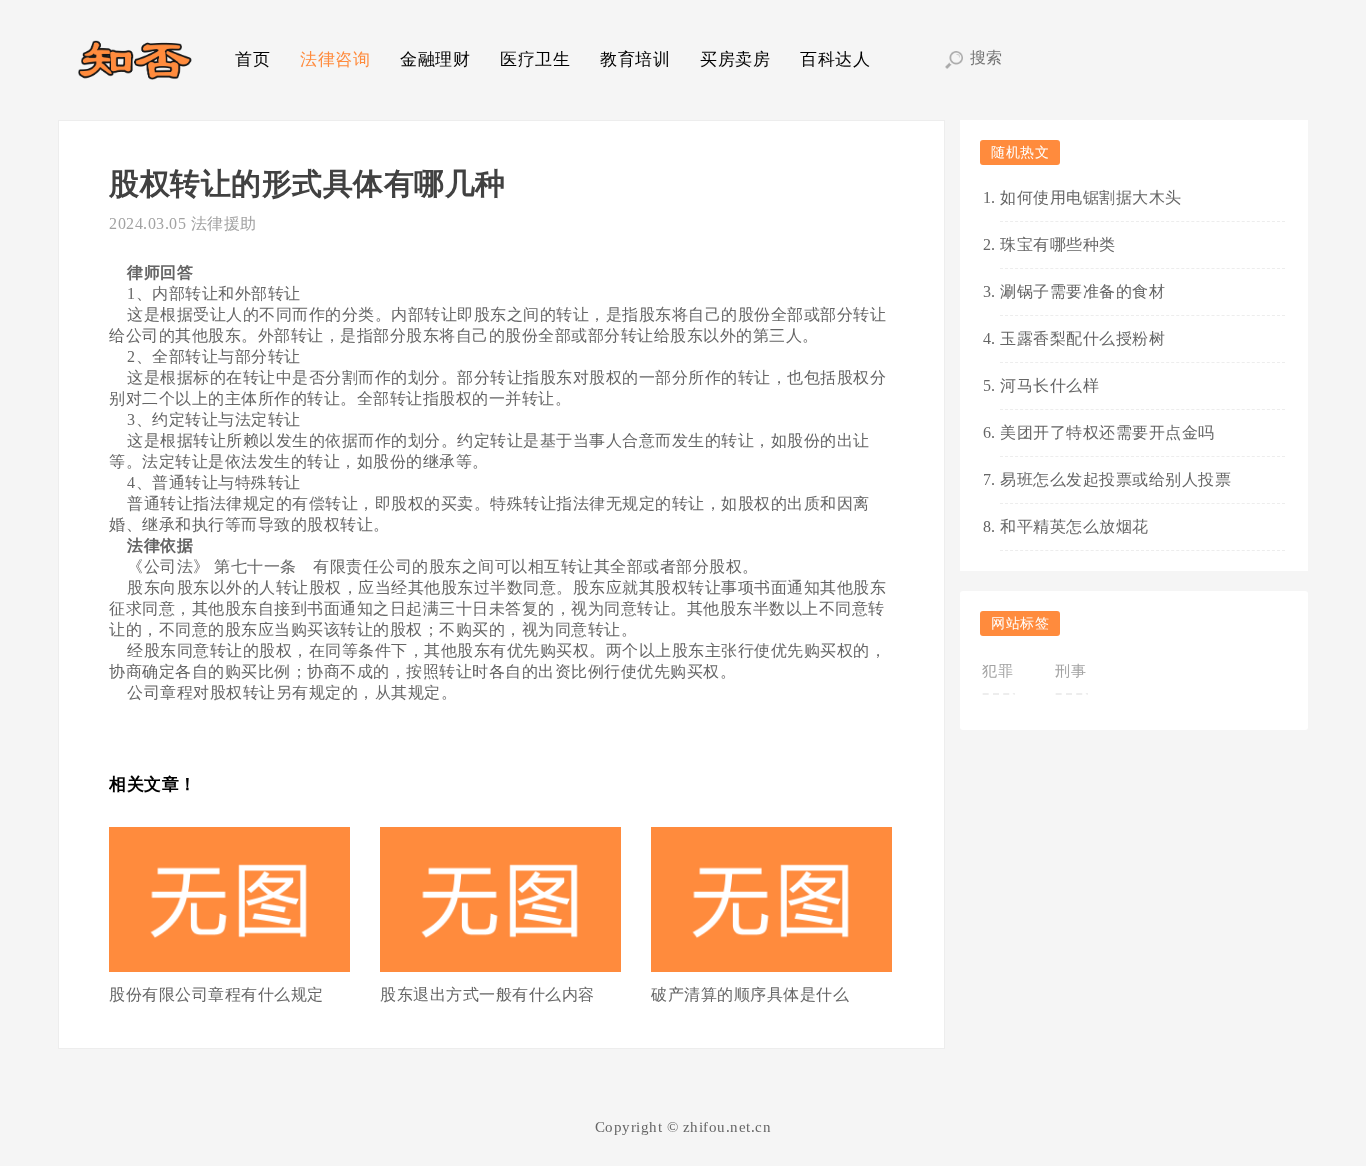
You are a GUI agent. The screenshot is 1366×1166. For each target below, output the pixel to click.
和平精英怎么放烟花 (1074, 526)
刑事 (1070, 671)
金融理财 (435, 59)
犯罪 (997, 671)
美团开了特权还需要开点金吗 (1107, 432)
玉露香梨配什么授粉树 (1082, 338)
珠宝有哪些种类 (1058, 244)
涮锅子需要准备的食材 (1082, 291)
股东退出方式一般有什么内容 (487, 994)
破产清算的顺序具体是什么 (750, 994)
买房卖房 (735, 59)
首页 (252, 59)
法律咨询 (335, 59)
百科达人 (835, 59)
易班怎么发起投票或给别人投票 (1115, 479)
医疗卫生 (535, 59)
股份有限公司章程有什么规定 (216, 994)
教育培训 (635, 59)
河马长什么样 (1049, 385)
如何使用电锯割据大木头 (1091, 197)
